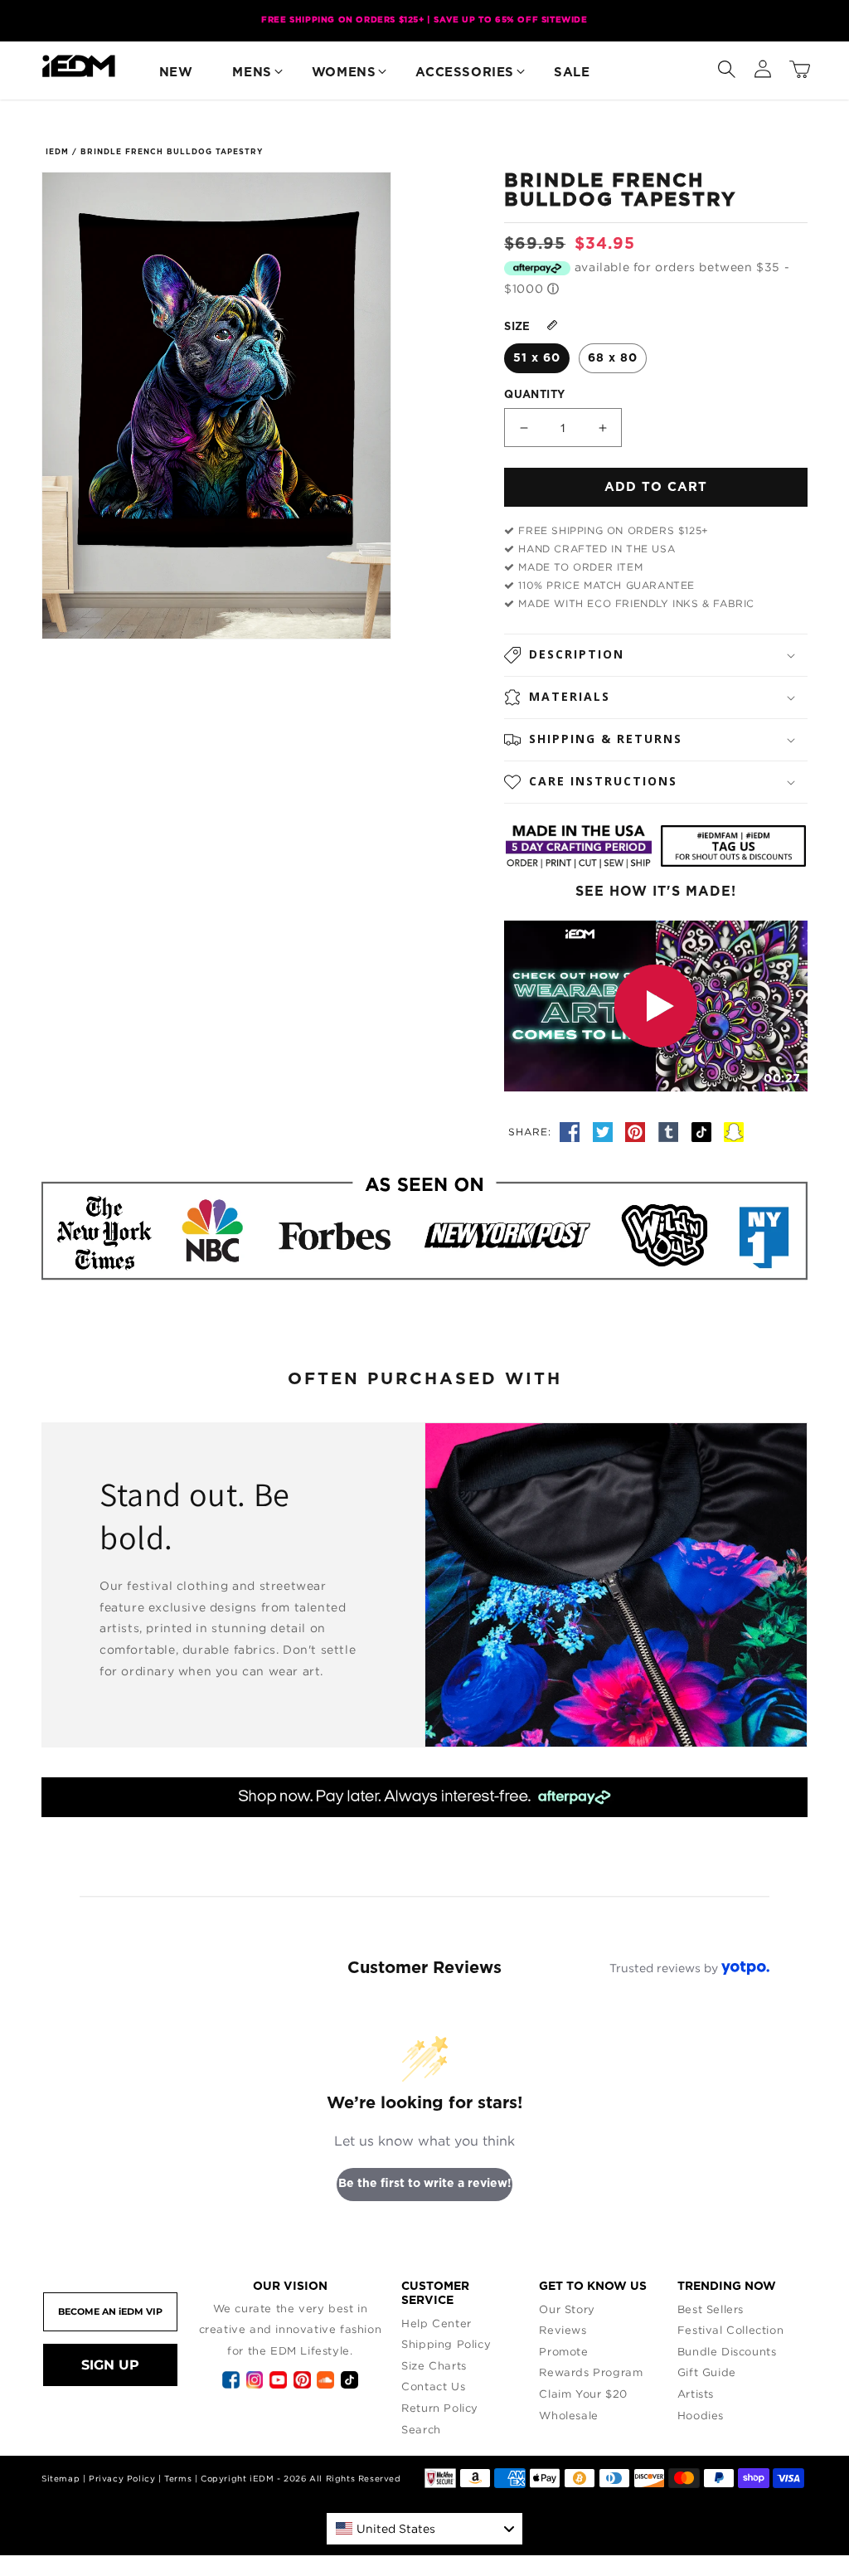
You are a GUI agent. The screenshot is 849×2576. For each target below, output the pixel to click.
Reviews (563, 2330)
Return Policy (440, 2408)
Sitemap (61, 2479)
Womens (344, 73)
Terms (178, 2479)
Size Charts (434, 2365)
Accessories (465, 73)
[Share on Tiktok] (704, 1131)
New (176, 73)
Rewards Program (591, 2372)
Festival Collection (730, 2330)
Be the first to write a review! (425, 2184)
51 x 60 (537, 358)
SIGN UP (110, 2365)
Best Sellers (711, 2309)
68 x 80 (613, 358)
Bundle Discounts (727, 2351)
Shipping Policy (446, 2344)
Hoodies (701, 2415)
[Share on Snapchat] (734, 1131)
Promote (563, 2351)
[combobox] (424, 2529)
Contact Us (433, 2386)
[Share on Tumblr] (671, 1131)
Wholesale (568, 2415)
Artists (696, 2394)
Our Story (567, 2309)
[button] (726, 66)
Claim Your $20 (583, 2394)
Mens (252, 73)
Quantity (534, 395)
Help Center (437, 2323)
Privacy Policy (122, 2479)
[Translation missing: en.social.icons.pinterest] (638, 1131)
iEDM (57, 152)
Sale (572, 73)
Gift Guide (707, 2372)
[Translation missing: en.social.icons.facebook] (572, 1131)
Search (421, 2429)
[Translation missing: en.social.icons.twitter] (605, 1131)
